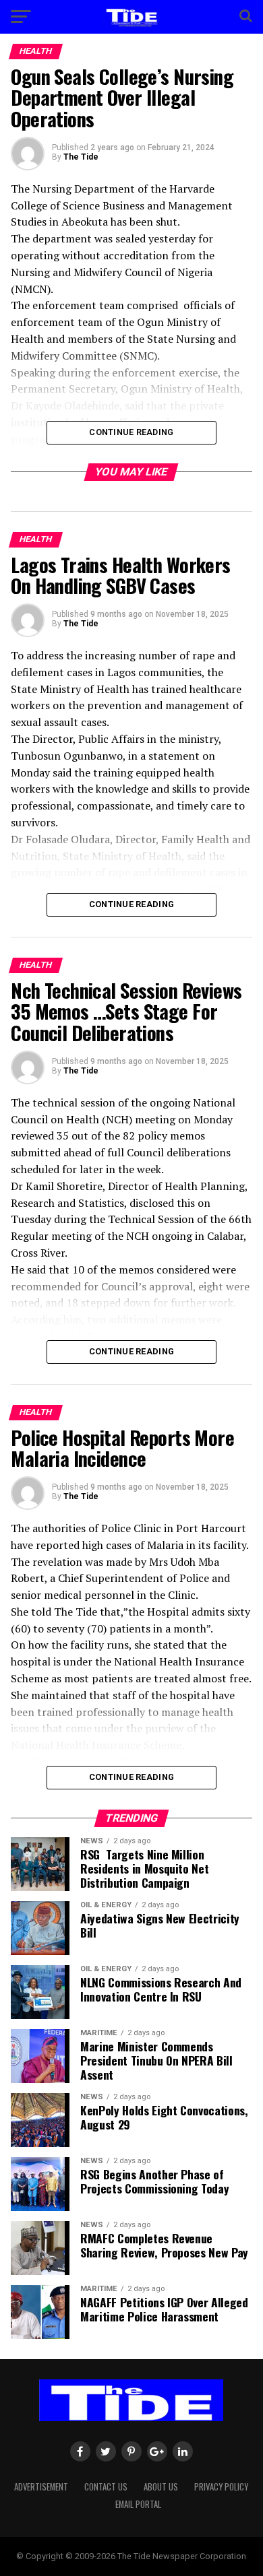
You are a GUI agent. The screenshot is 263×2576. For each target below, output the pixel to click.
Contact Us (106, 2487)
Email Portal (138, 2504)
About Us (161, 2487)
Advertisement (41, 2487)
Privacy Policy (221, 2487)
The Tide (81, 157)
